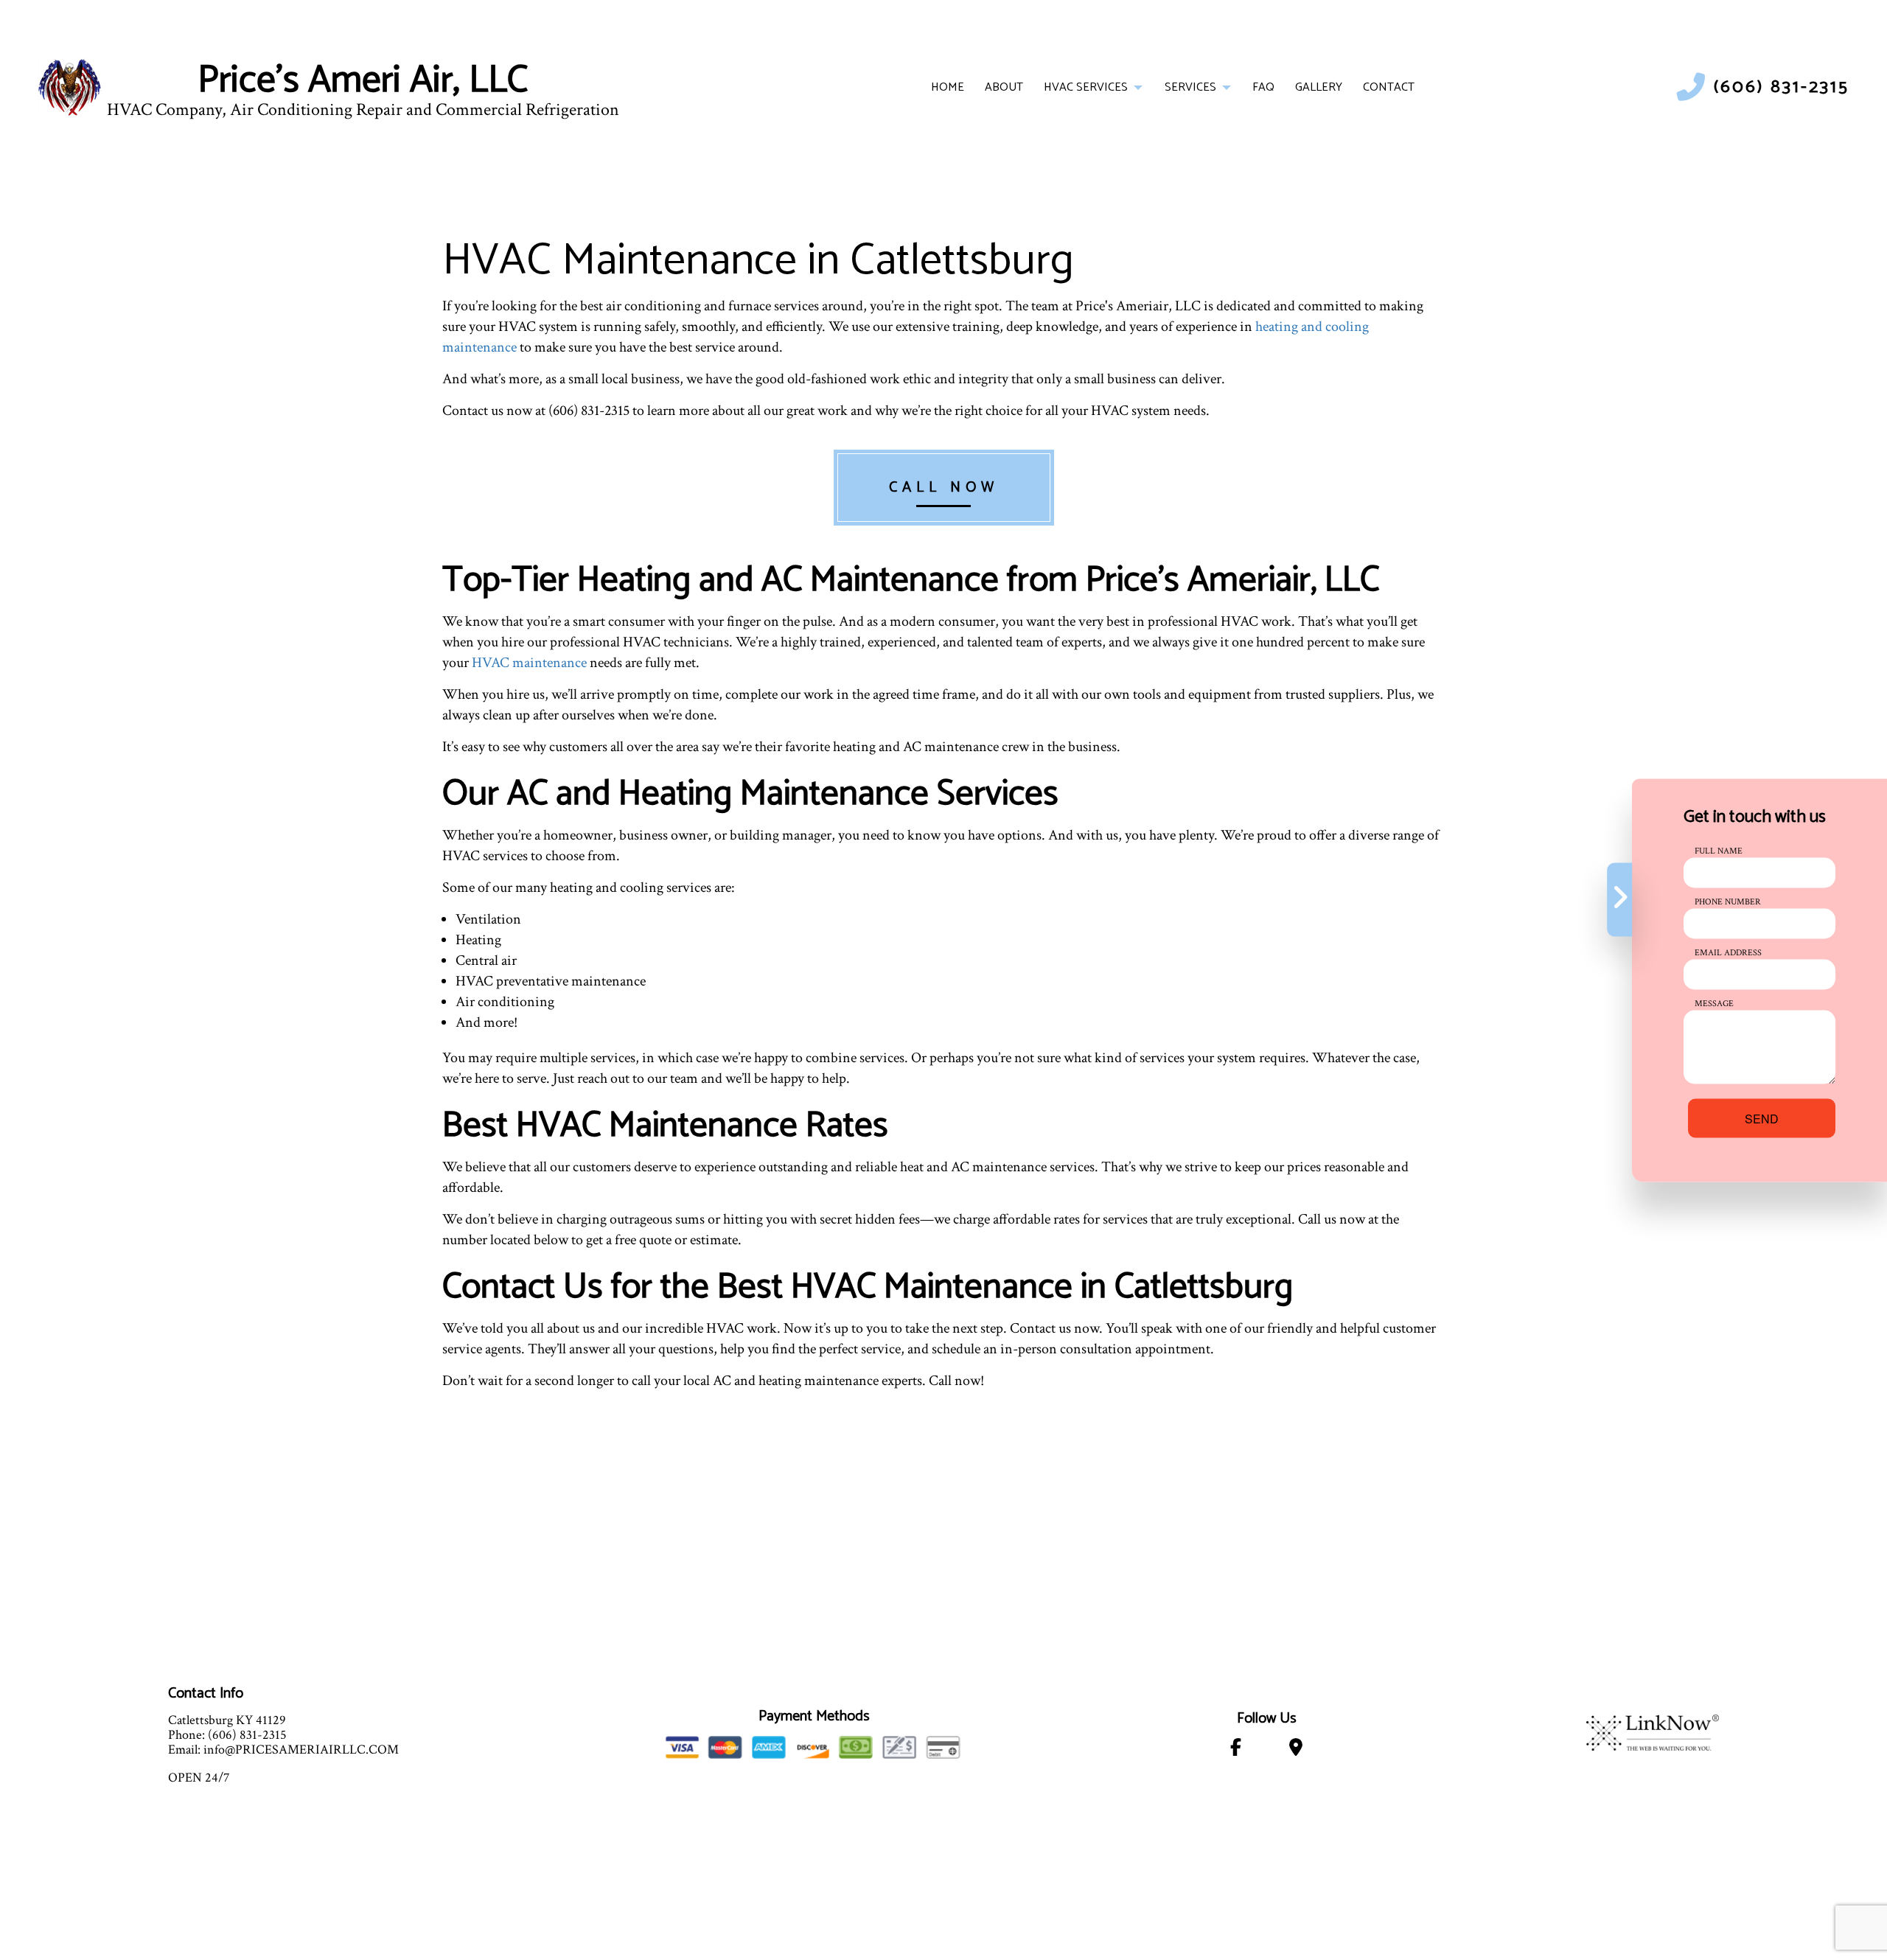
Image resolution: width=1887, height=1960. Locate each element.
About (1004, 87)
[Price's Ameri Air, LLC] (70, 87)
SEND (1762, 1118)
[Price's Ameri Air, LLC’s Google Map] (1296, 1750)
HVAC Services (1086, 87)
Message (1714, 1003)
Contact (1389, 87)
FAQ (1263, 87)
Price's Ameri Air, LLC (363, 81)
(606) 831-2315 (1782, 87)
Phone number (1728, 901)
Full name (1719, 850)
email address (1728, 952)
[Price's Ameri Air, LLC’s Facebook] (1235, 1750)
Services (1190, 87)
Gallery (1319, 87)
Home (948, 87)
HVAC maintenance (529, 663)
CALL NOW (944, 488)
